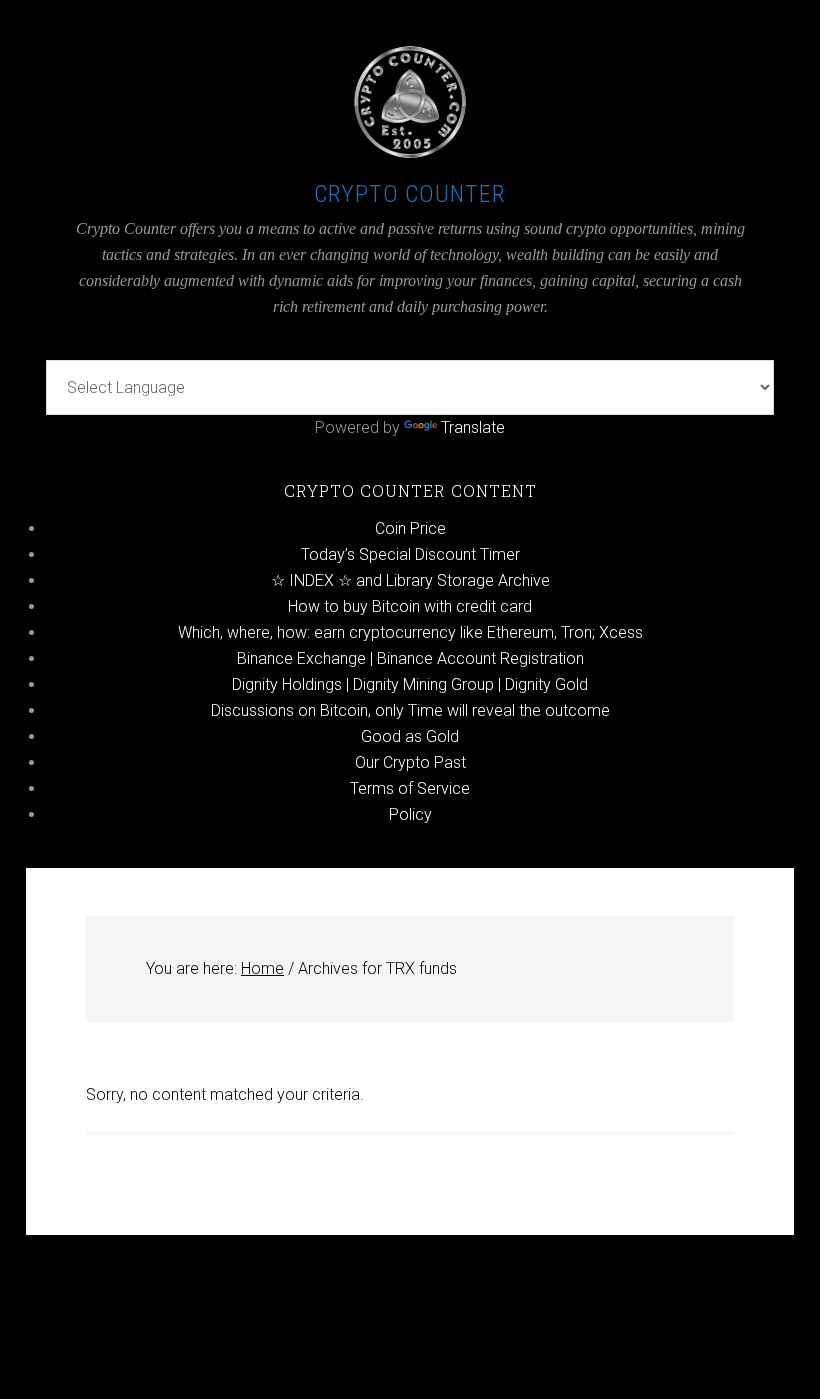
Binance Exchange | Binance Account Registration (410, 658)
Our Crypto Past (410, 762)
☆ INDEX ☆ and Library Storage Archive (410, 580)
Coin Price (410, 528)
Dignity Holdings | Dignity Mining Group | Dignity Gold (410, 684)
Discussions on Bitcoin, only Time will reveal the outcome (410, 710)
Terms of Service (410, 788)
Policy (410, 814)
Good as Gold (410, 736)
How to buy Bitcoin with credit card (410, 606)
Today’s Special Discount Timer (410, 554)
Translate (473, 427)
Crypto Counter (410, 194)
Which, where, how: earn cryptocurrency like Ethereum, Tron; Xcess (410, 632)
